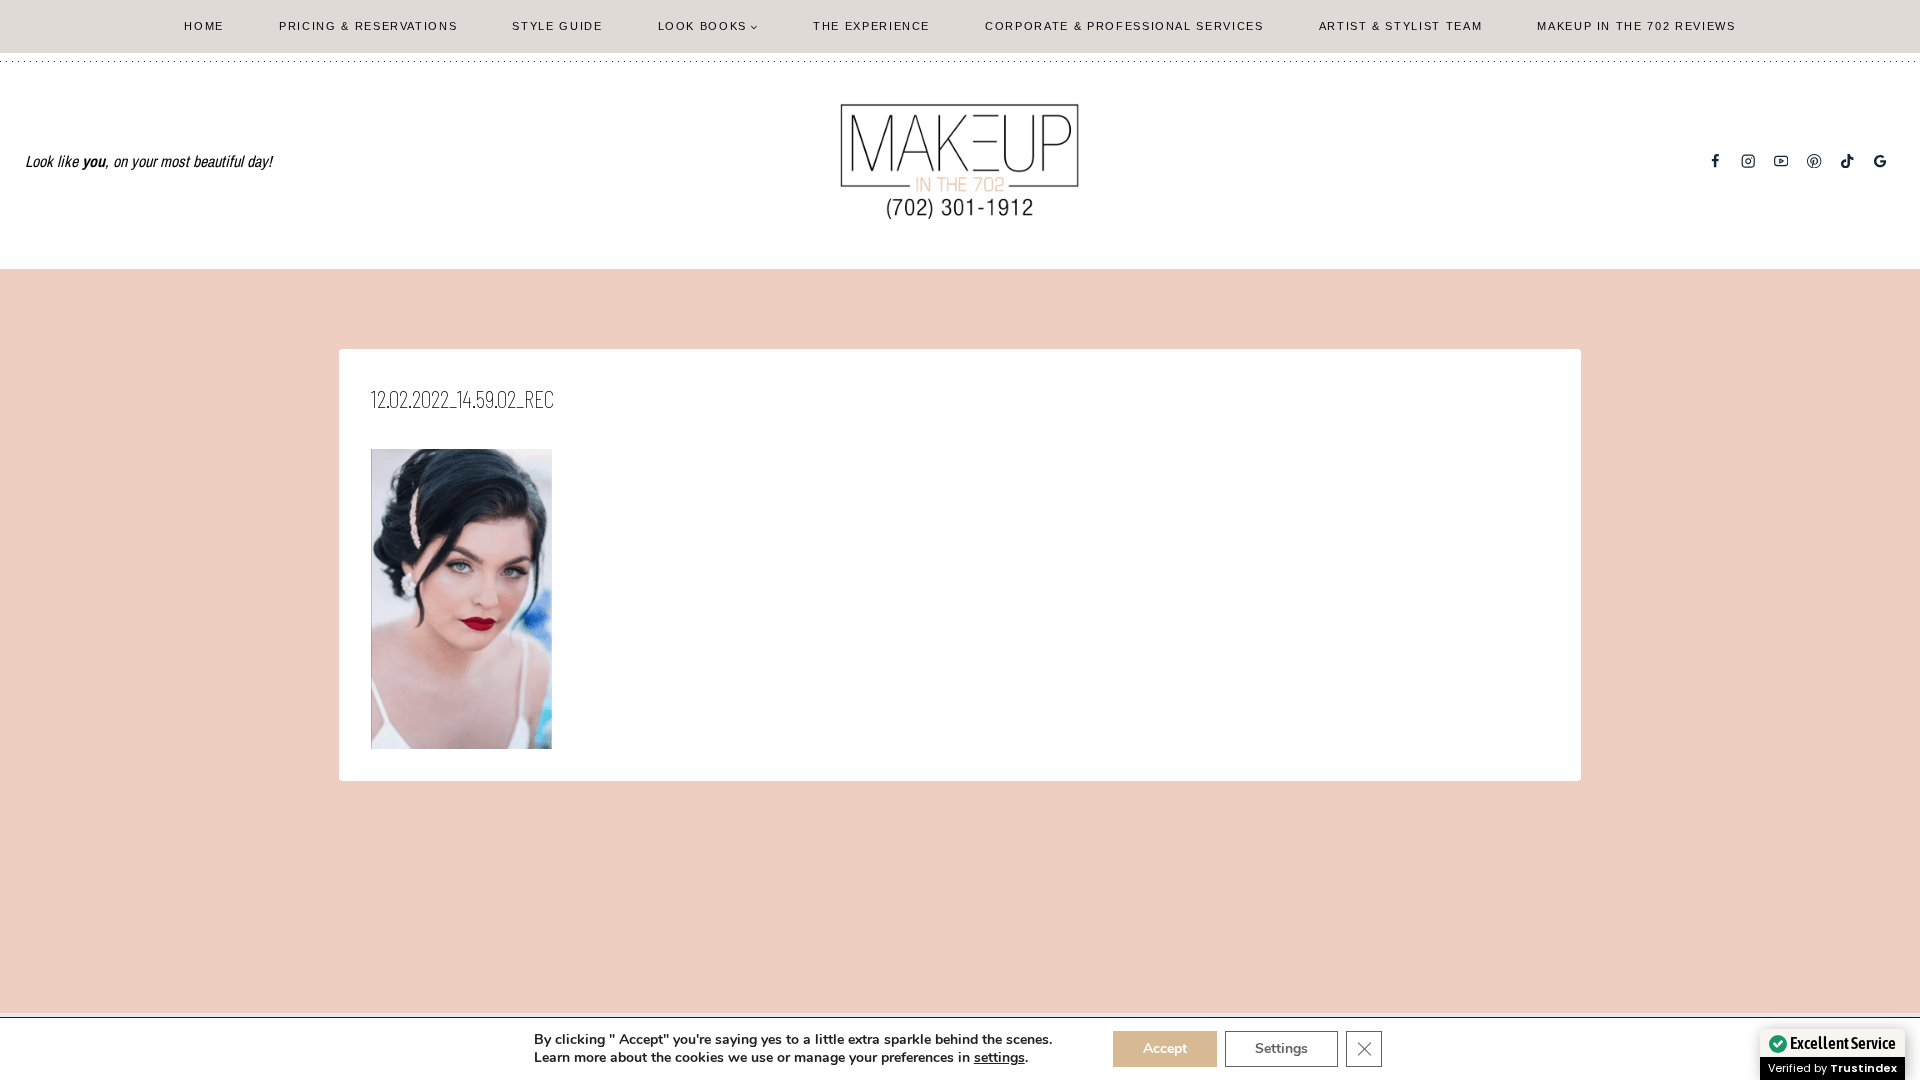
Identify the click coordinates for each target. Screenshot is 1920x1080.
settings (999, 1058)
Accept (1165, 1048)
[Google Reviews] (1880, 161)
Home (204, 26)
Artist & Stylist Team (1401, 26)
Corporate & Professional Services (1124, 26)
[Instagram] (1748, 161)
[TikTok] (1847, 161)
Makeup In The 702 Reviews (1636, 26)
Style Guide (557, 26)
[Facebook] (1715, 161)
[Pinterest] (1814, 161)
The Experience (871, 26)
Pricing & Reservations (368, 26)
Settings (1281, 1048)
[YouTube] (1781, 161)
